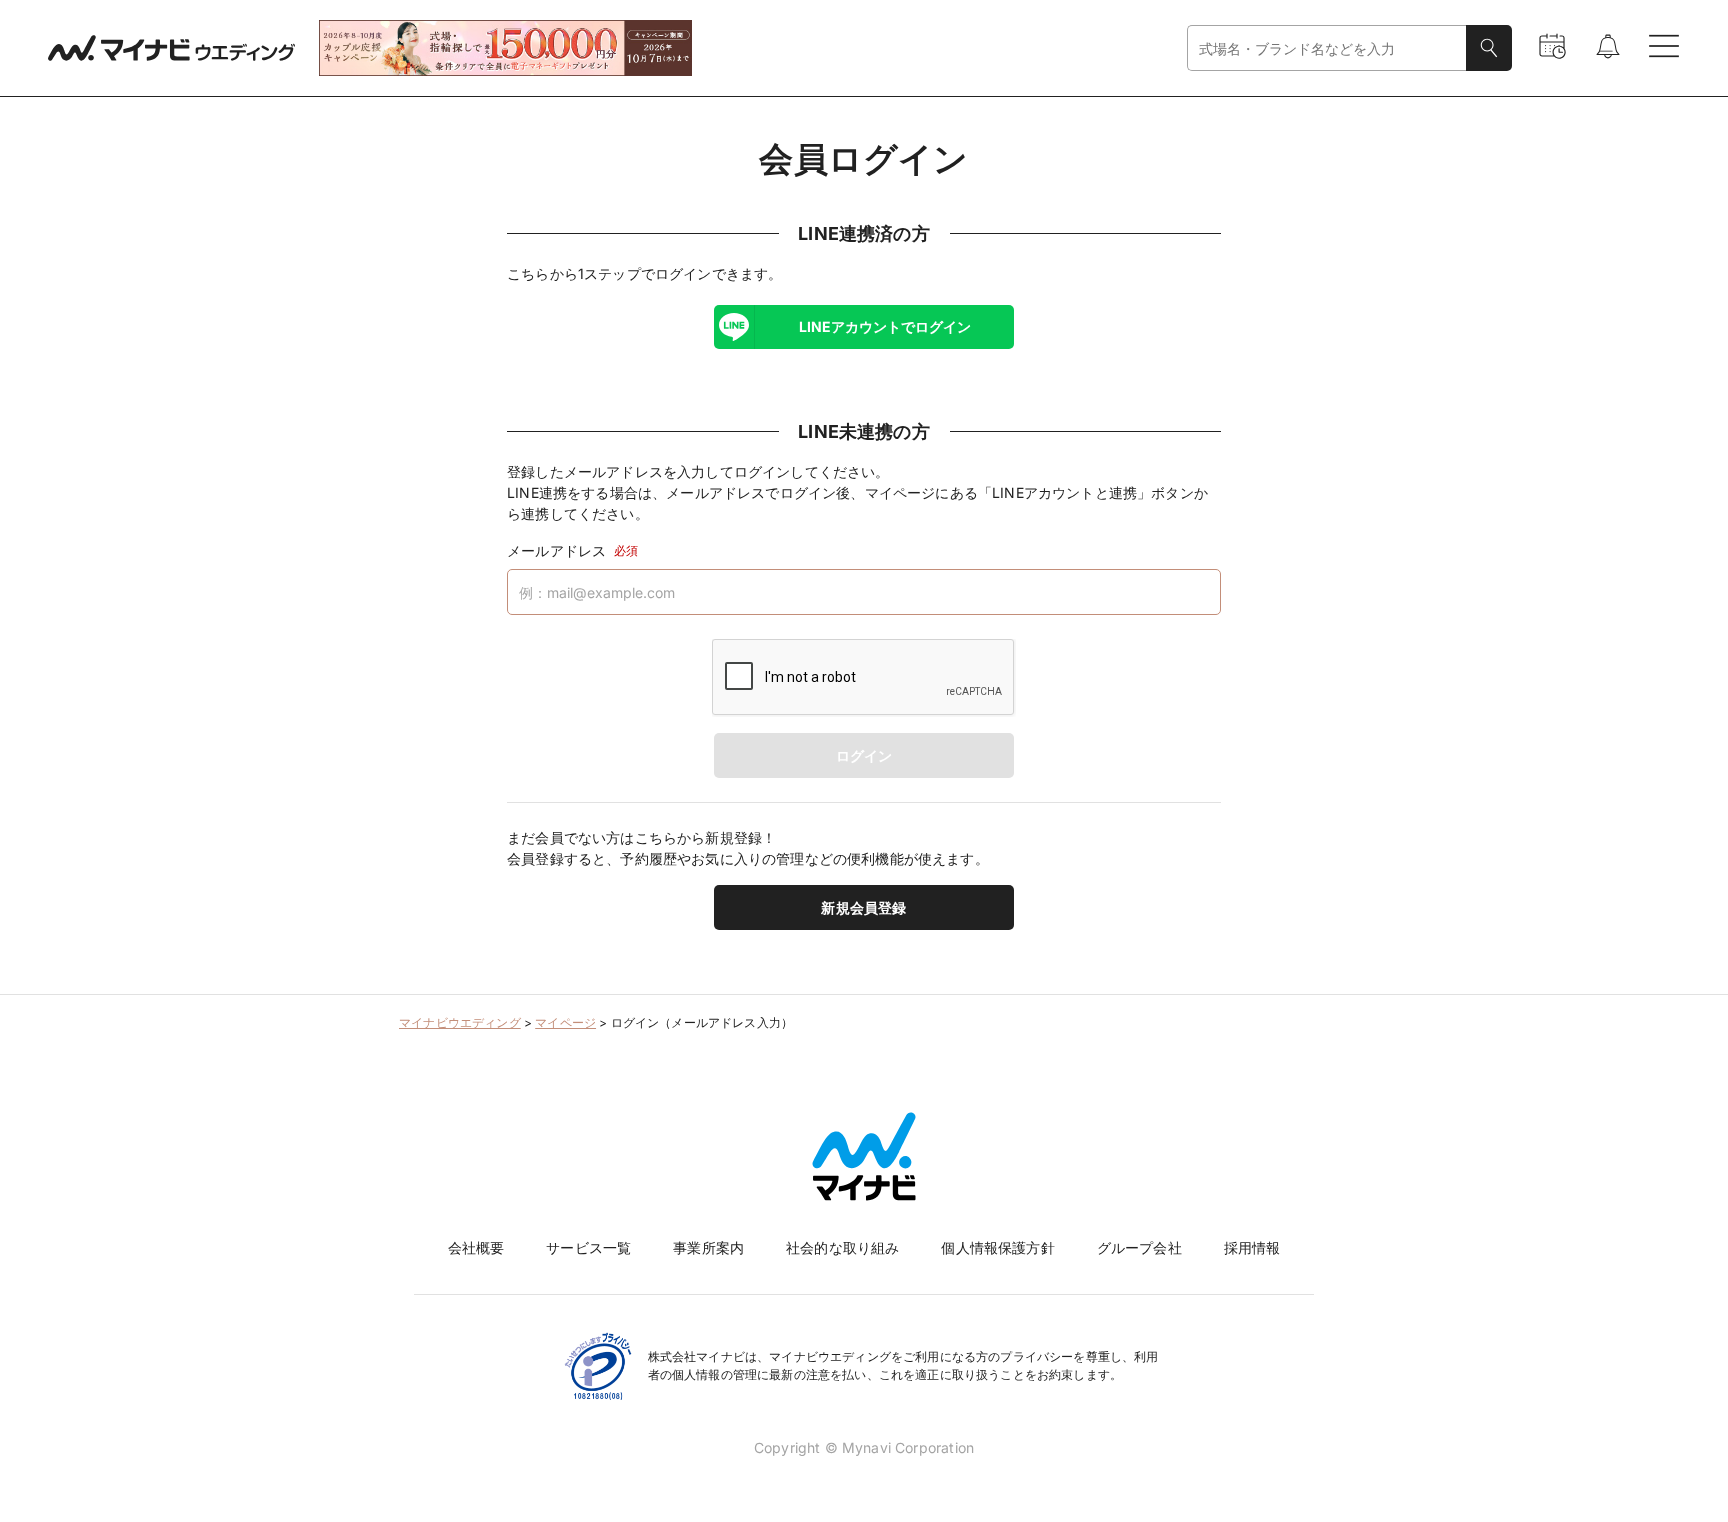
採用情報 (1252, 1247)
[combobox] (1327, 48)
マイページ (565, 1022)
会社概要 (476, 1247)
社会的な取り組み (842, 1247)
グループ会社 (1139, 1247)
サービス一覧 (588, 1247)
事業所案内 (708, 1247)
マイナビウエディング (460, 1022)
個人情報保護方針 (997, 1247)
